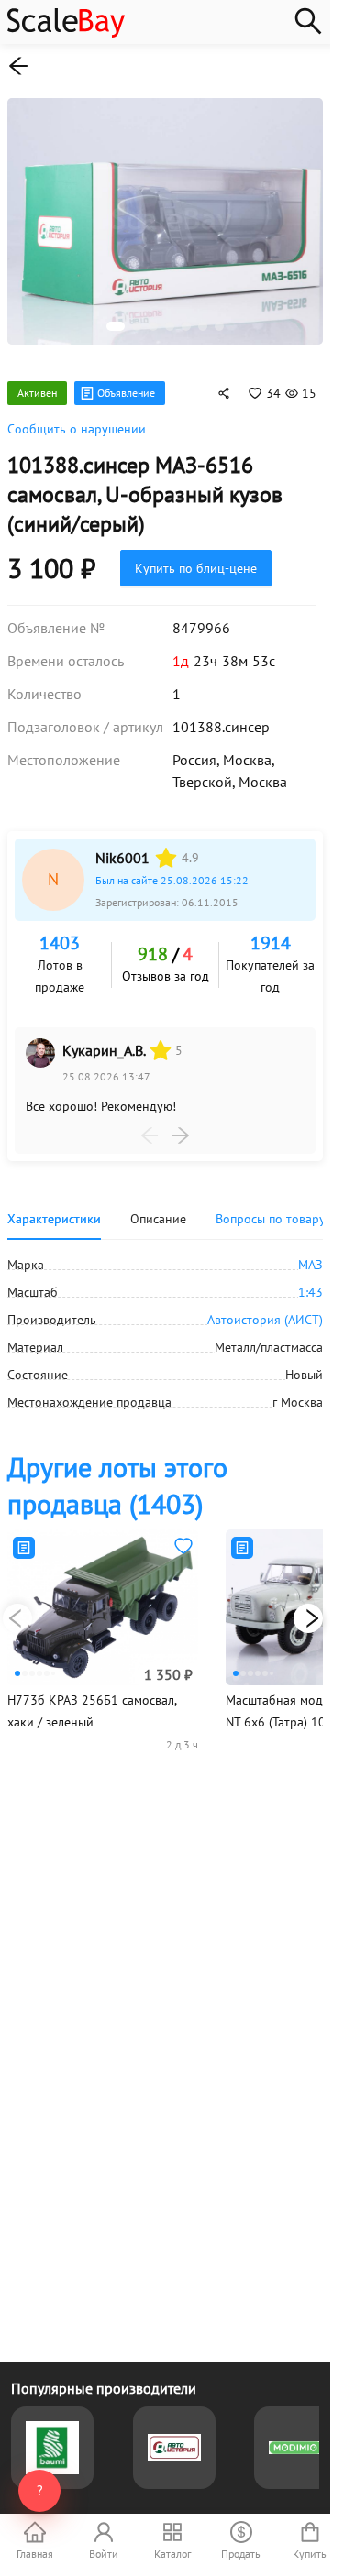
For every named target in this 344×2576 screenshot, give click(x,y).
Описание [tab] (158, 1209)
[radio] (166, 848)
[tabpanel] (165, 1323)
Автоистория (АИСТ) (265, 1310)
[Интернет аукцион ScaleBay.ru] (66, 33)
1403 (60, 933)
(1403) (117, 1475)
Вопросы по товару (271, 1209)
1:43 (311, 1282)
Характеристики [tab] (54, 1209)
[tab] (271, 1209)
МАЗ (311, 1255)
